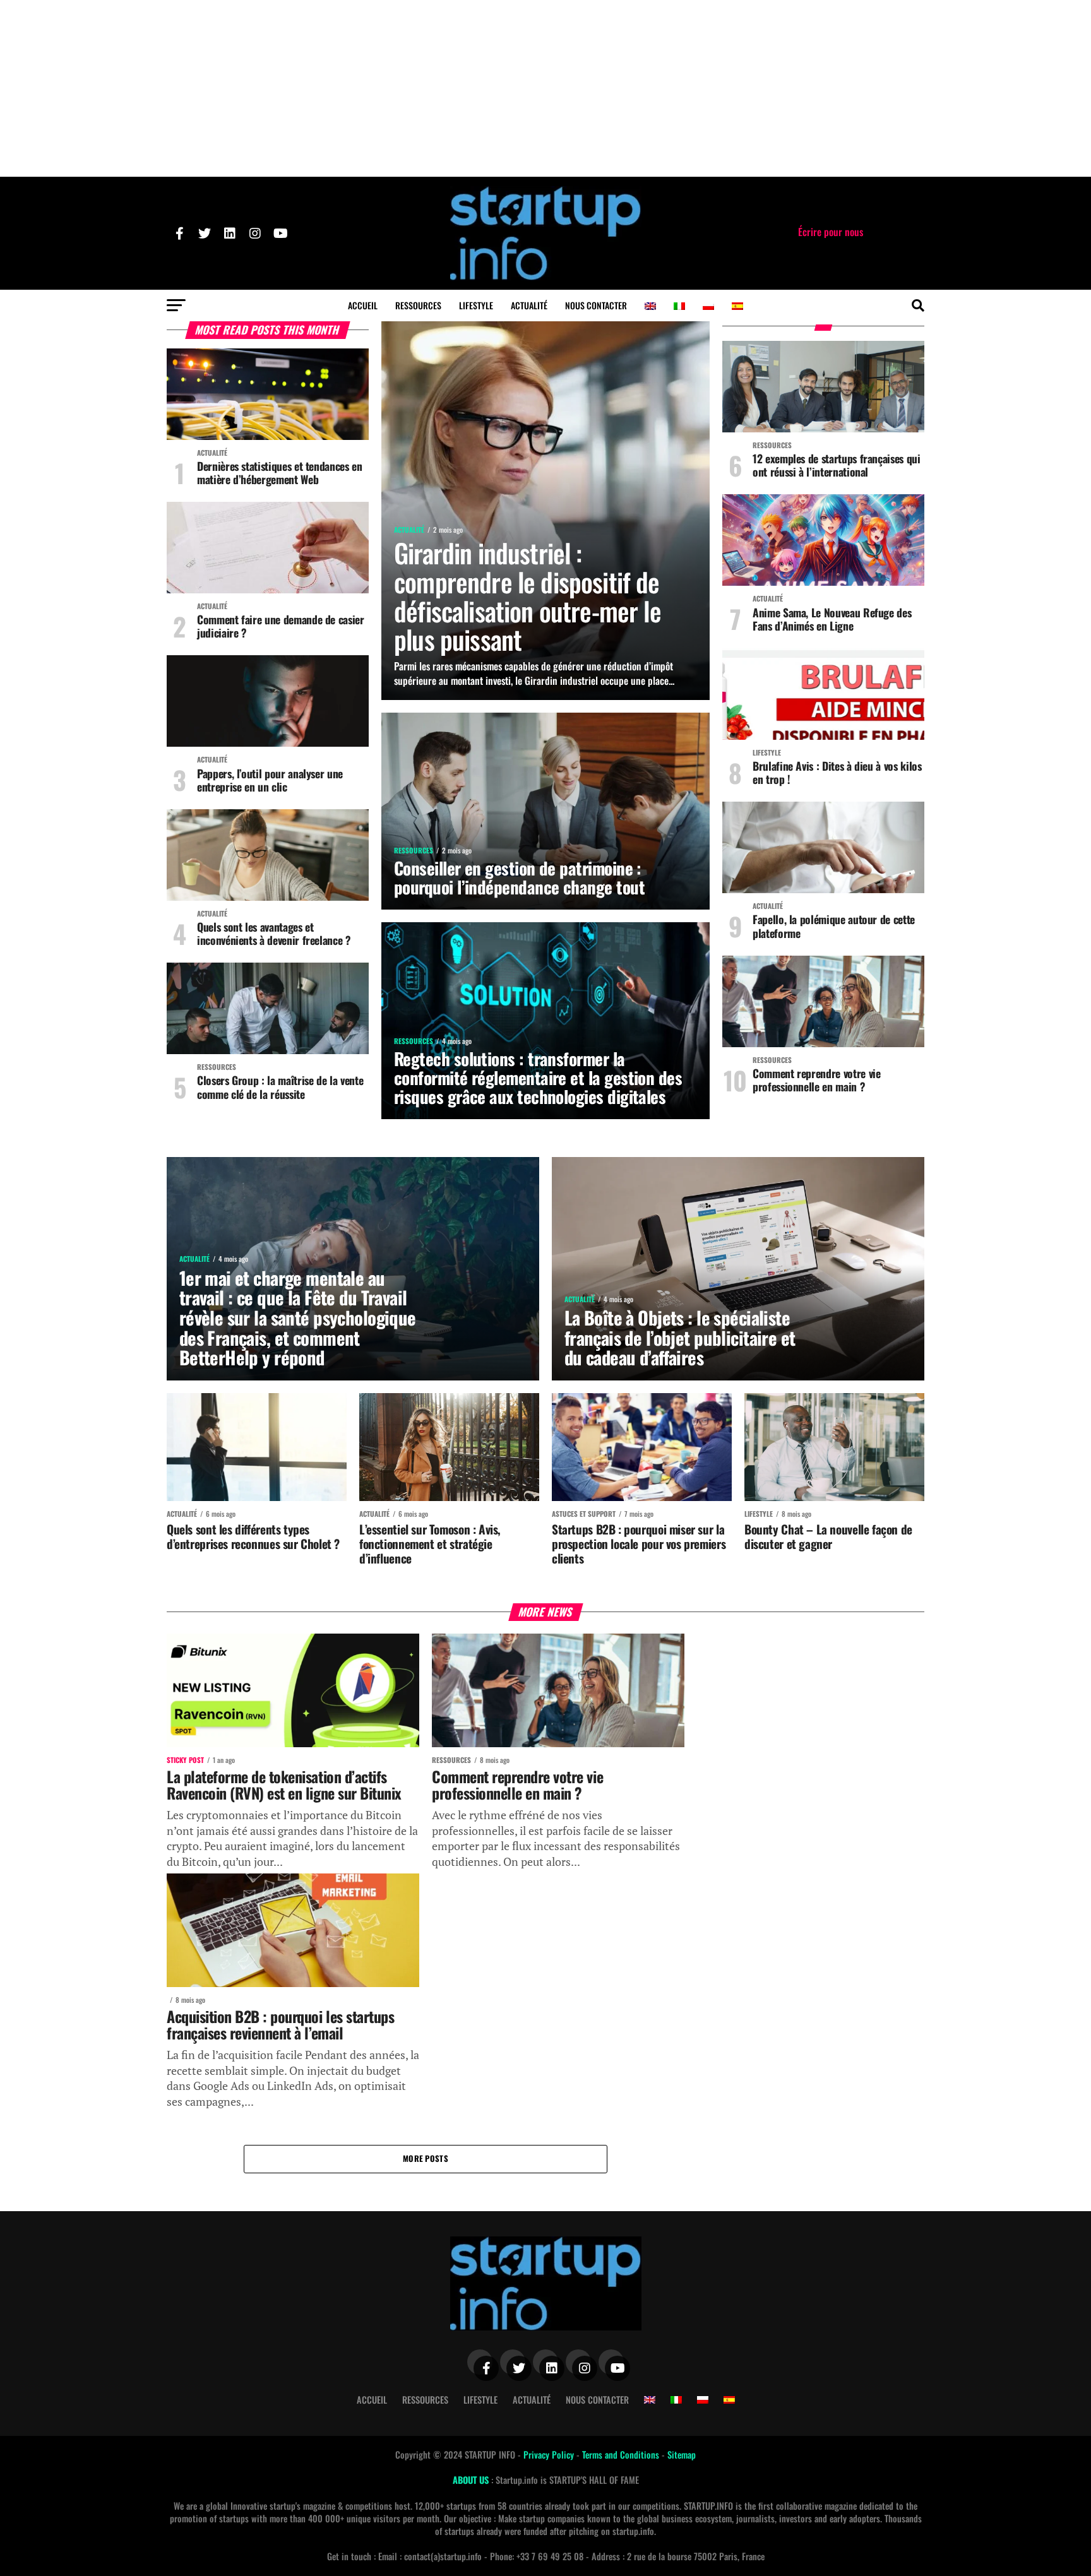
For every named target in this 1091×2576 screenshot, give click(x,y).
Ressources (418, 305)
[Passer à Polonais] (708, 306)
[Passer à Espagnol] (737, 306)
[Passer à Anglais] (650, 306)
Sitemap (682, 2454)
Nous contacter (596, 305)
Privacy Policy (550, 2454)
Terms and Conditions (622, 2454)
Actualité (529, 305)
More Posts (426, 2158)
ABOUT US (472, 2480)
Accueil (363, 305)
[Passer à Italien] (679, 306)
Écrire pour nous (831, 232)
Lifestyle (476, 305)
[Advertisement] (545, 88)
